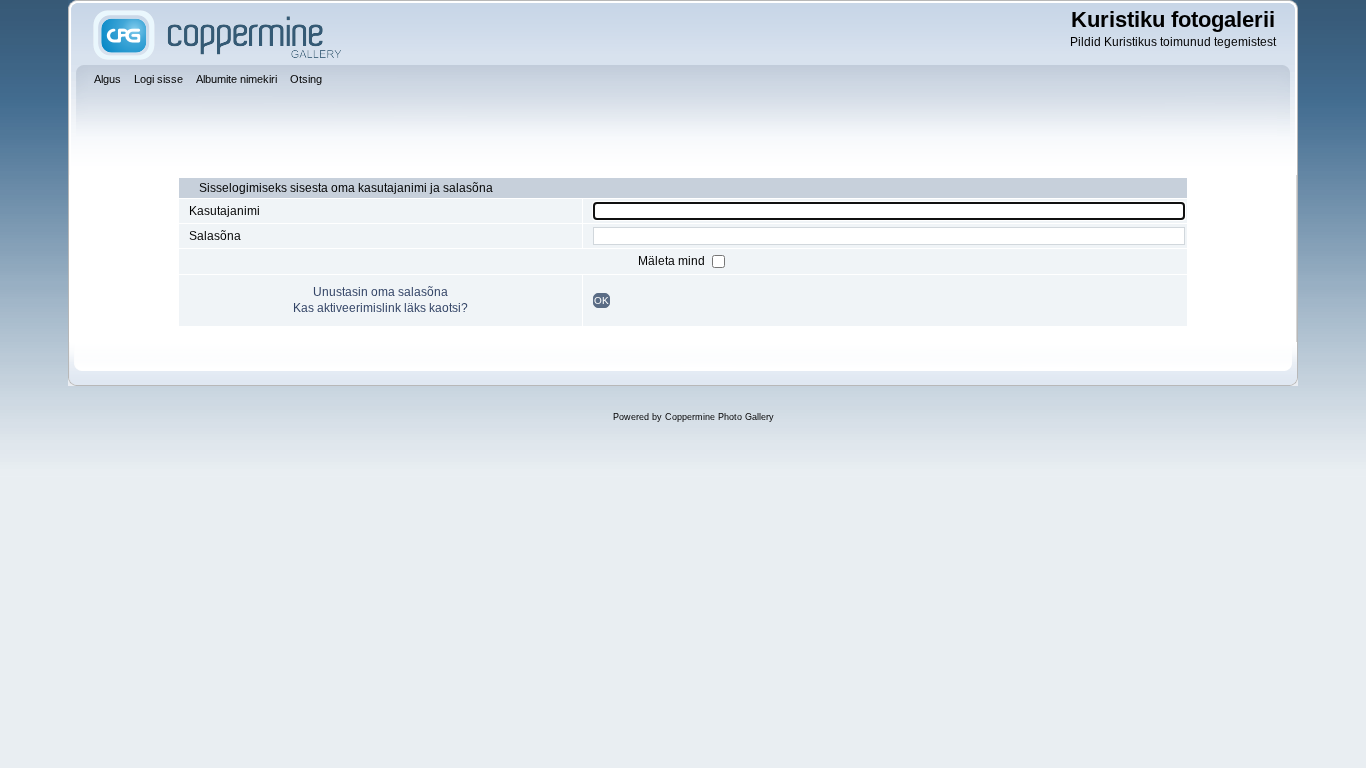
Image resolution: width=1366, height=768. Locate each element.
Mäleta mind (673, 261)
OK (601, 300)
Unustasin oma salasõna (380, 292)
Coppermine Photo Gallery (719, 417)
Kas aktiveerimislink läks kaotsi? (380, 308)
